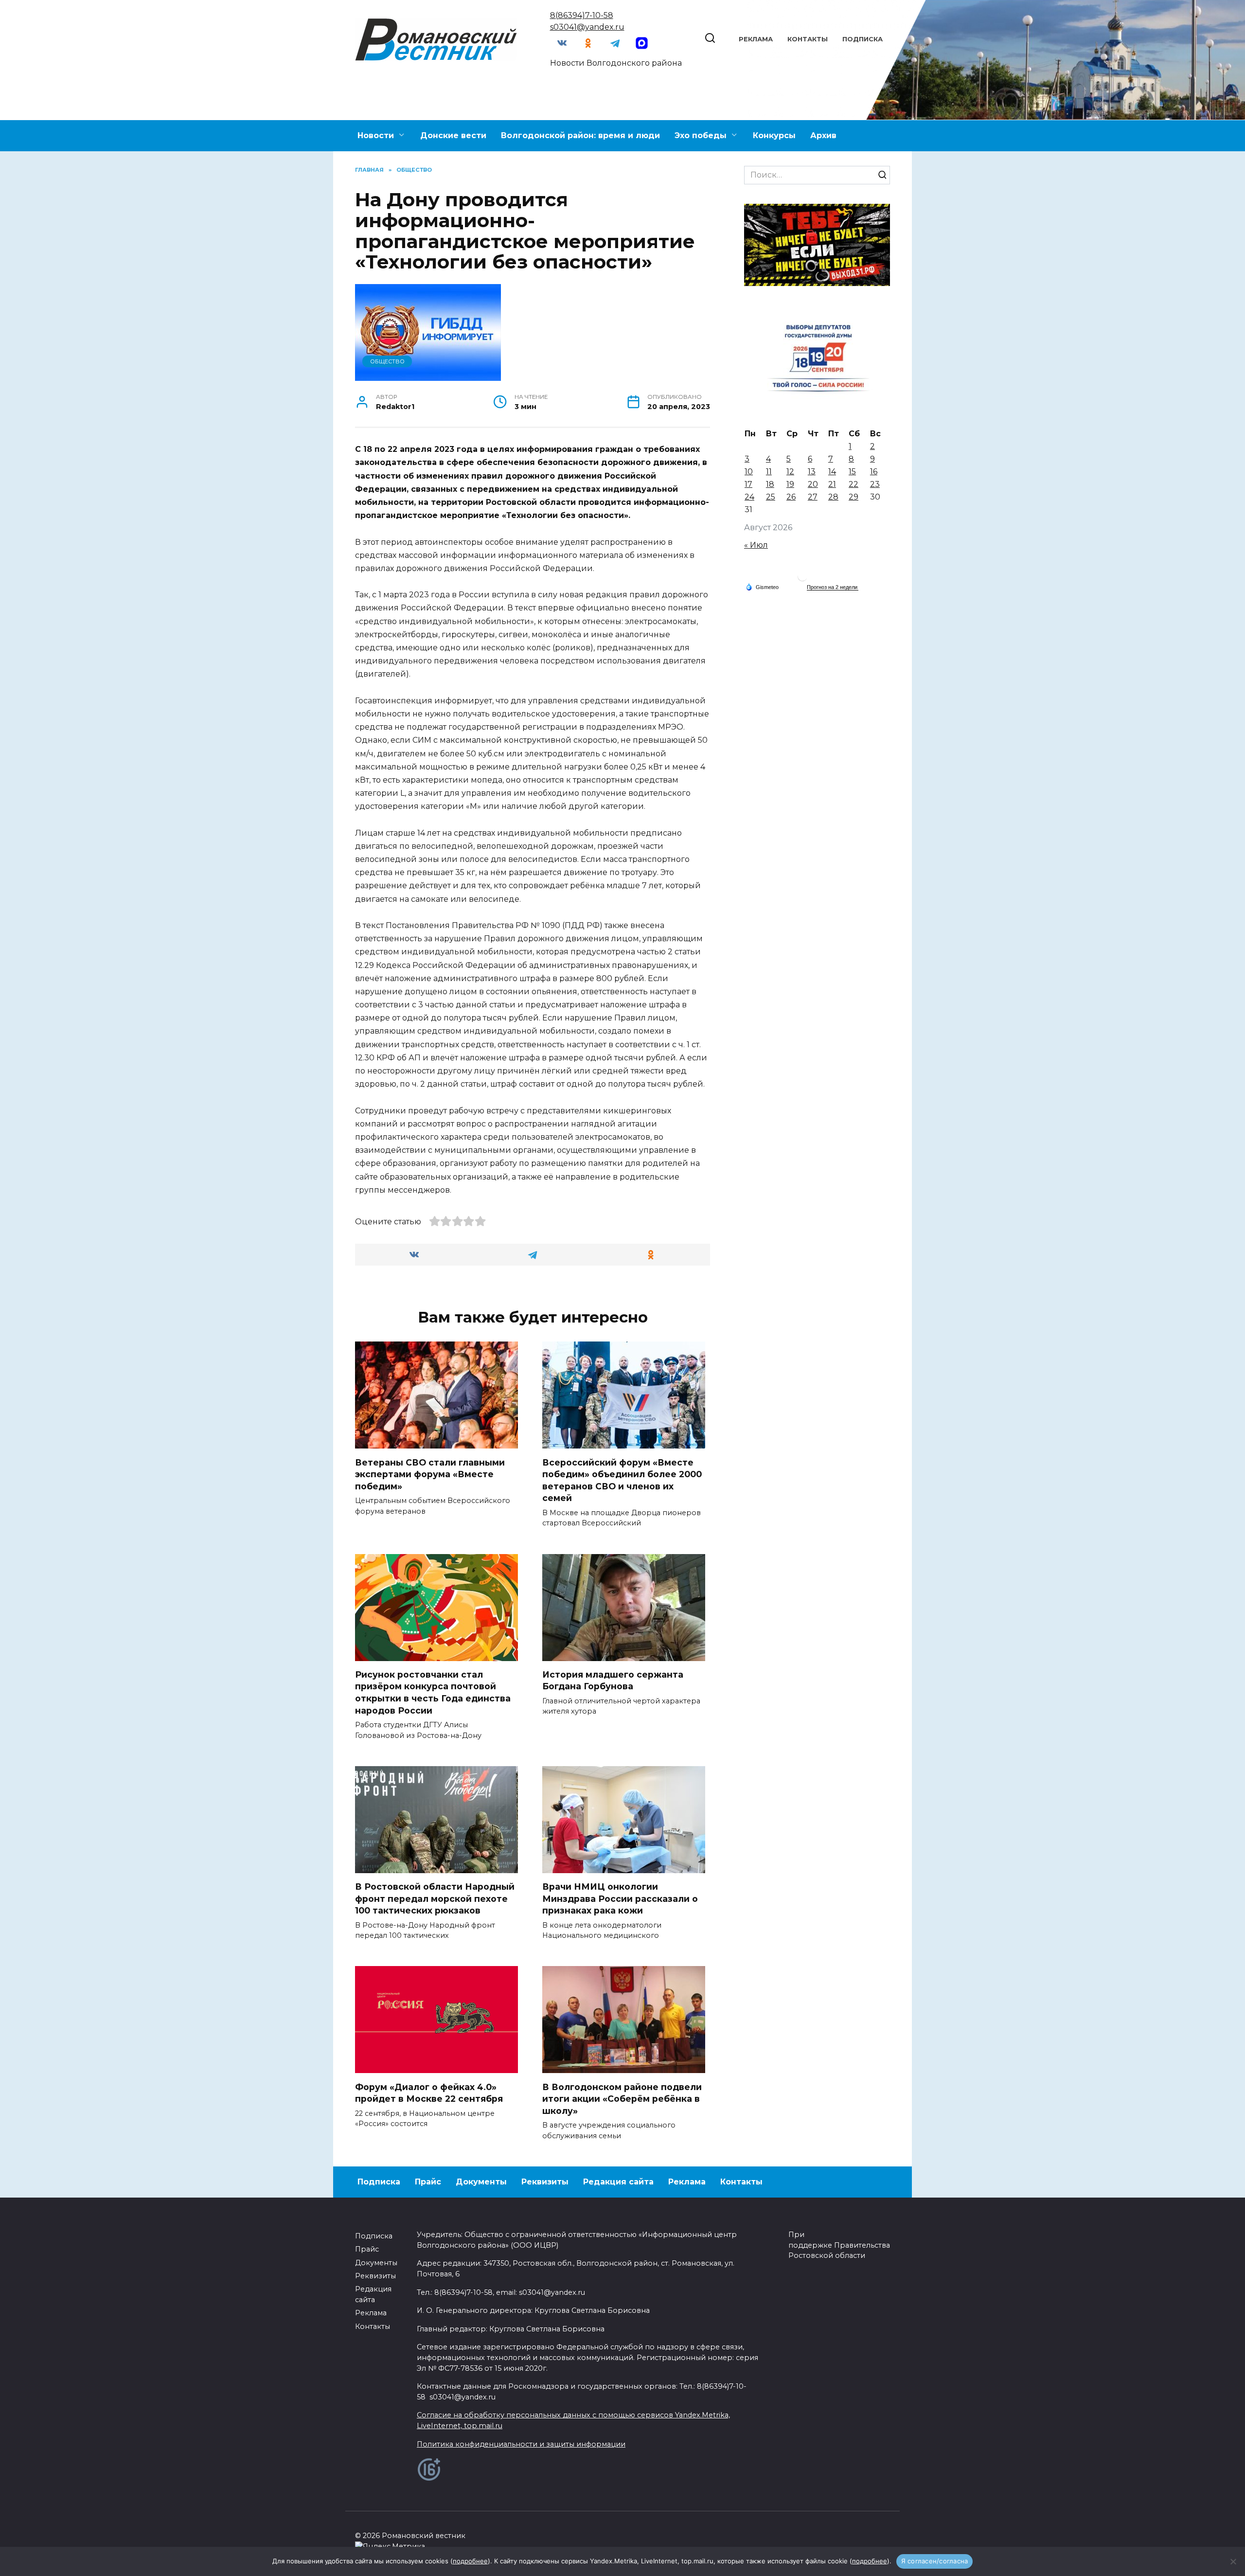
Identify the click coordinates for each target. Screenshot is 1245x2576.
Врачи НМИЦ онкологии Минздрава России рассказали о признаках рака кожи (620, 1898)
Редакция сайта (618, 2182)
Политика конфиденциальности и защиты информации (521, 2444)
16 (874, 472)
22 (854, 484)
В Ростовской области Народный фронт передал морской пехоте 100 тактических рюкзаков (435, 1898)
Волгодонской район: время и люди (580, 135)
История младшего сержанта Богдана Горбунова (613, 1681)
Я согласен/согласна (935, 2561)
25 (771, 497)
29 (854, 497)
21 (832, 484)
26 (791, 497)
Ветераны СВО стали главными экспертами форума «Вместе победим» (430, 1474)
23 (875, 484)
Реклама (756, 39)
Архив (823, 135)
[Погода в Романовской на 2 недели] (833, 587)
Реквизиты (545, 2182)
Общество (387, 361)
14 (832, 472)
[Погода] (762, 587)
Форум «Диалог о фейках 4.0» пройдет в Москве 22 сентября (429, 2093)
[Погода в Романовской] (802, 579)
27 (813, 497)
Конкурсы (774, 135)
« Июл (756, 545)
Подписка (863, 39)
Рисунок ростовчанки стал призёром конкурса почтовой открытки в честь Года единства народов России (433, 1692)
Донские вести (453, 135)
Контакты (808, 39)
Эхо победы (701, 135)
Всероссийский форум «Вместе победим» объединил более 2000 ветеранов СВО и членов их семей (622, 1480)
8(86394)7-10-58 (582, 15)
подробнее (470, 2561)
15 (852, 472)
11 (769, 472)
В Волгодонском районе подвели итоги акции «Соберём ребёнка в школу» (622, 2098)
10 (749, 472)
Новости (376, 135)
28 (833, 497)
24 (749, 497)
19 (790, 484)
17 (748, 484)
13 (812, 472)
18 (770, 484)
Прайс (428, 2182)
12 (790, 472)
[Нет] (1233, 2561)
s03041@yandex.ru (587, 27)
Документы (481, 2182)
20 (813, 484)
